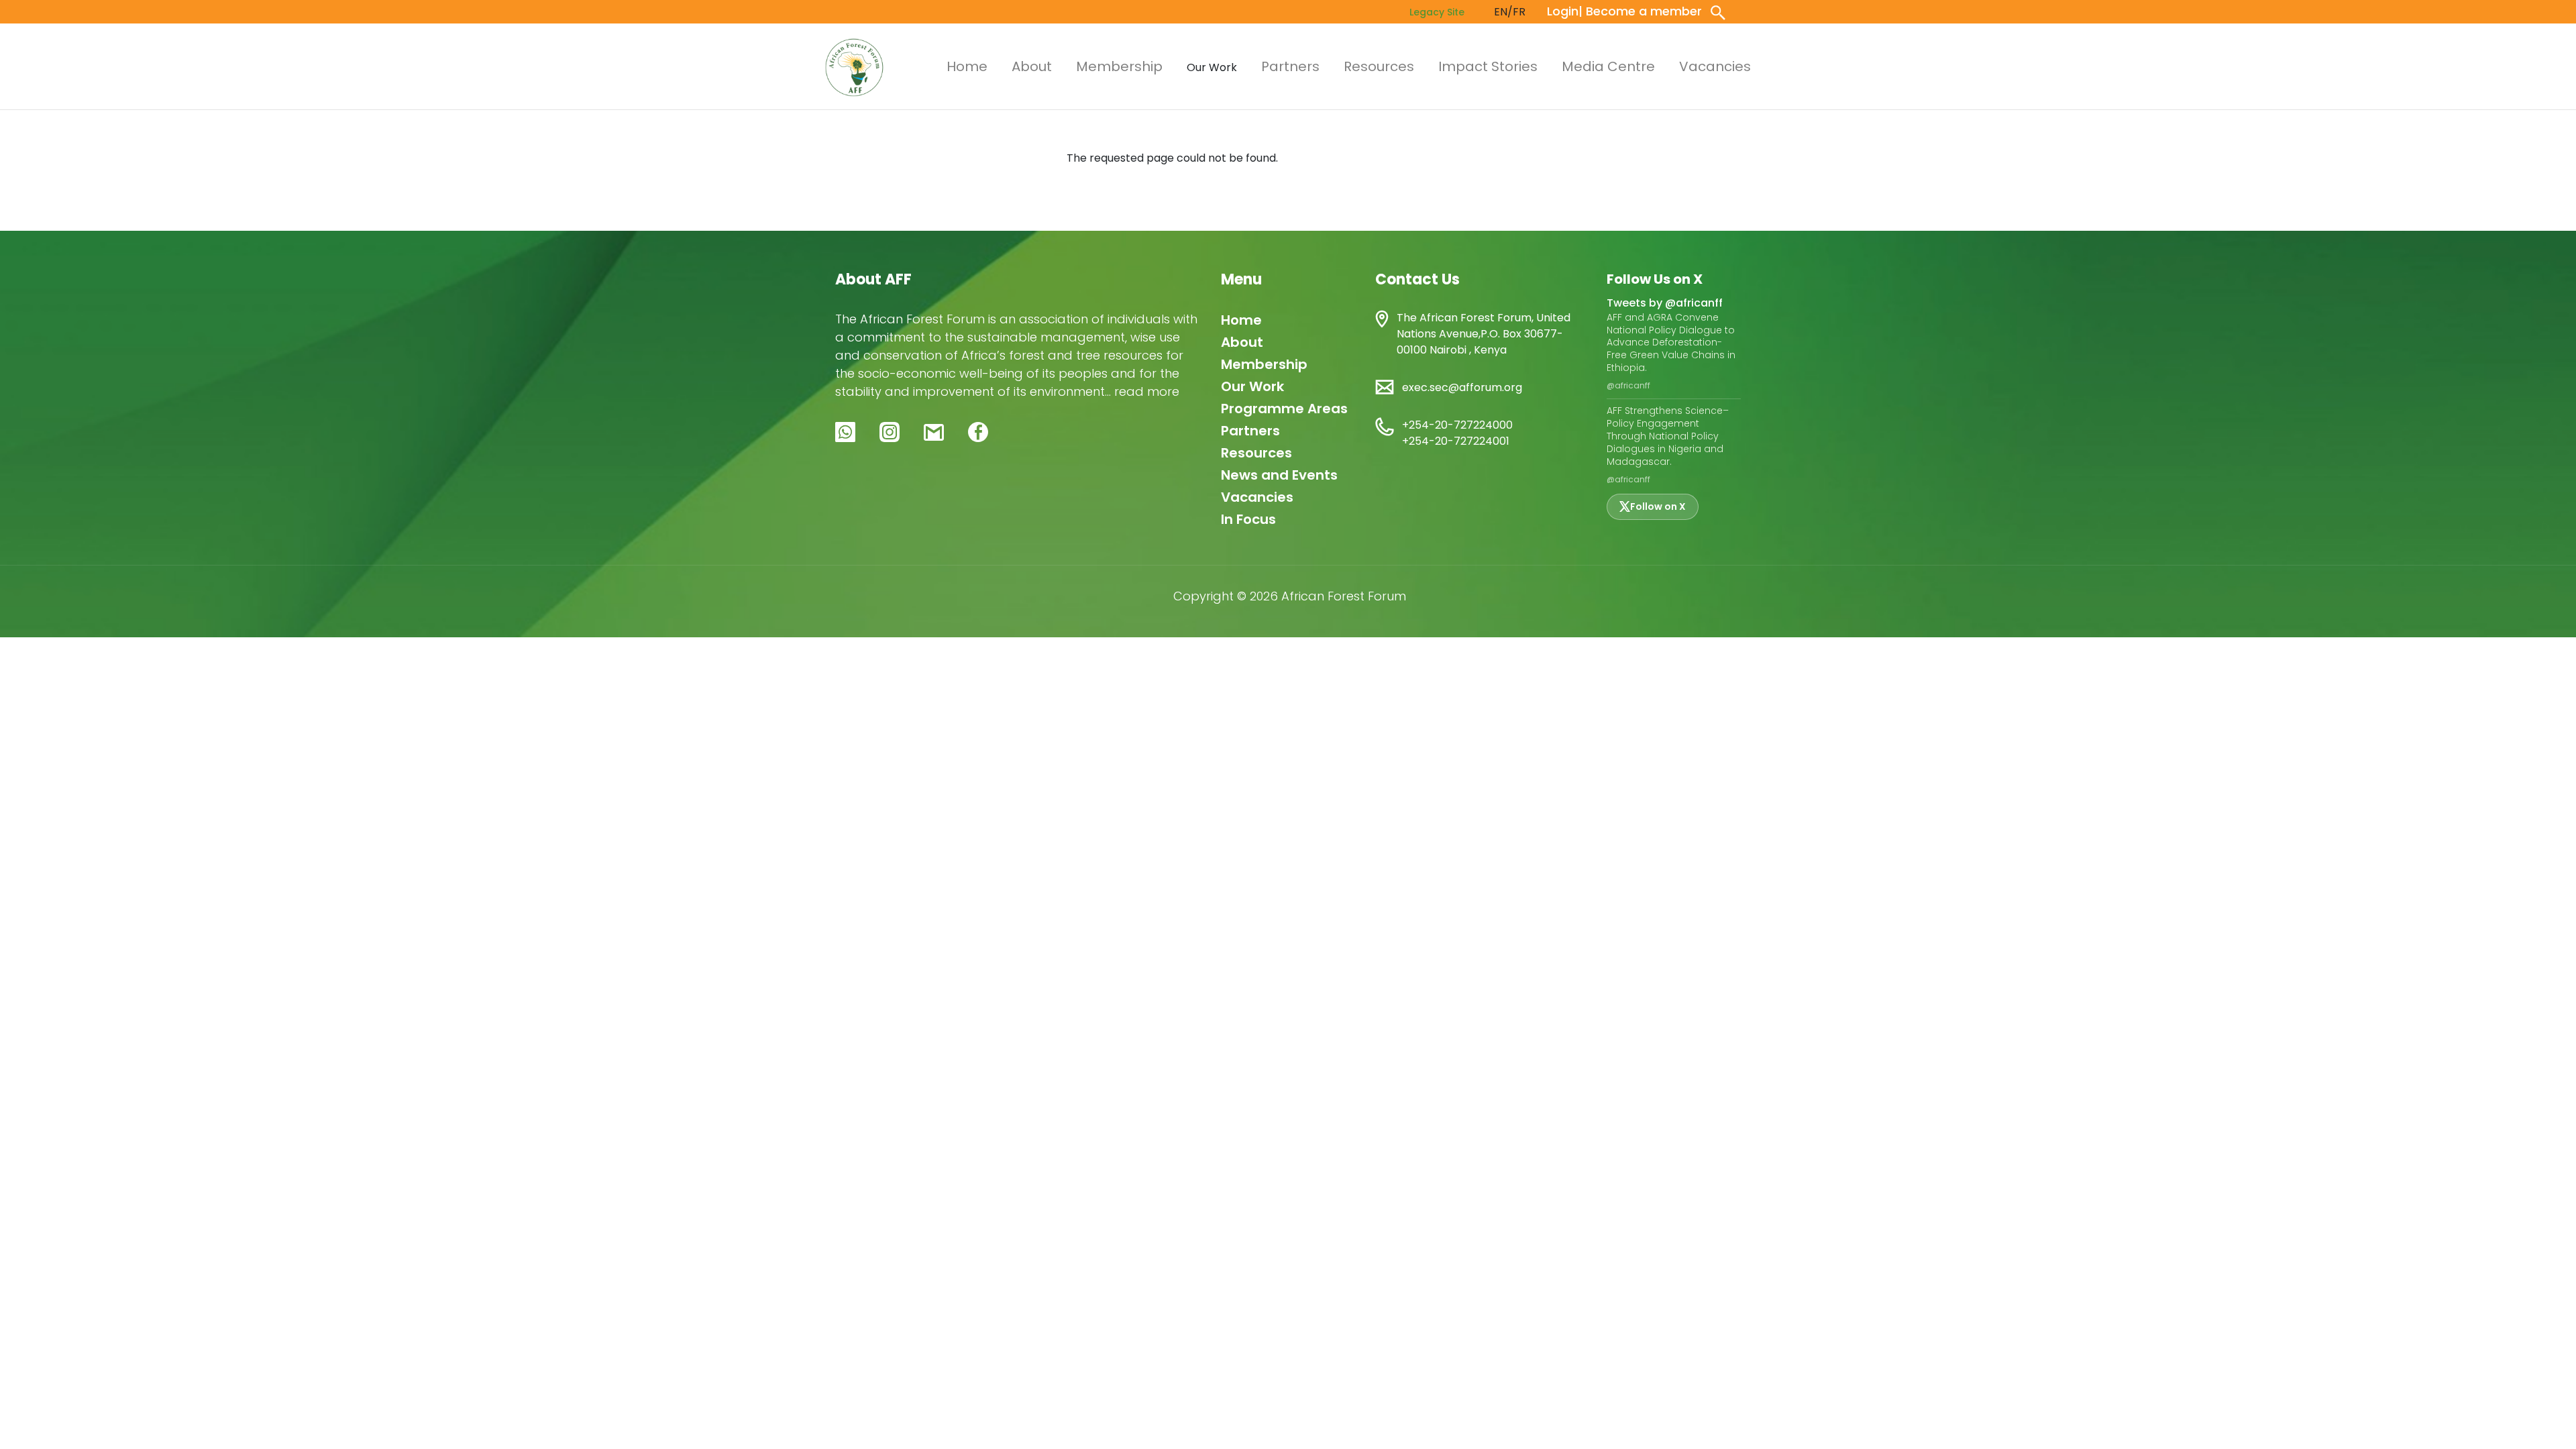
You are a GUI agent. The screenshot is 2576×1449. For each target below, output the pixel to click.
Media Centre (1608, 66)
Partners (1290, 66)
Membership (1119, 66)
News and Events (1279, 475)
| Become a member (1640, 11)
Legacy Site (1437, 12)
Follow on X (1658, 506)
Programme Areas (1284, 409)
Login (1563, 11)
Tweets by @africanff (1665, 303)
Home (967, 66)
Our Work (1252, 386)
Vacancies (1715, 66)
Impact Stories (1488, 66)
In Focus (1248, 519)
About (1032, 66)
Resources (1379, 66)
